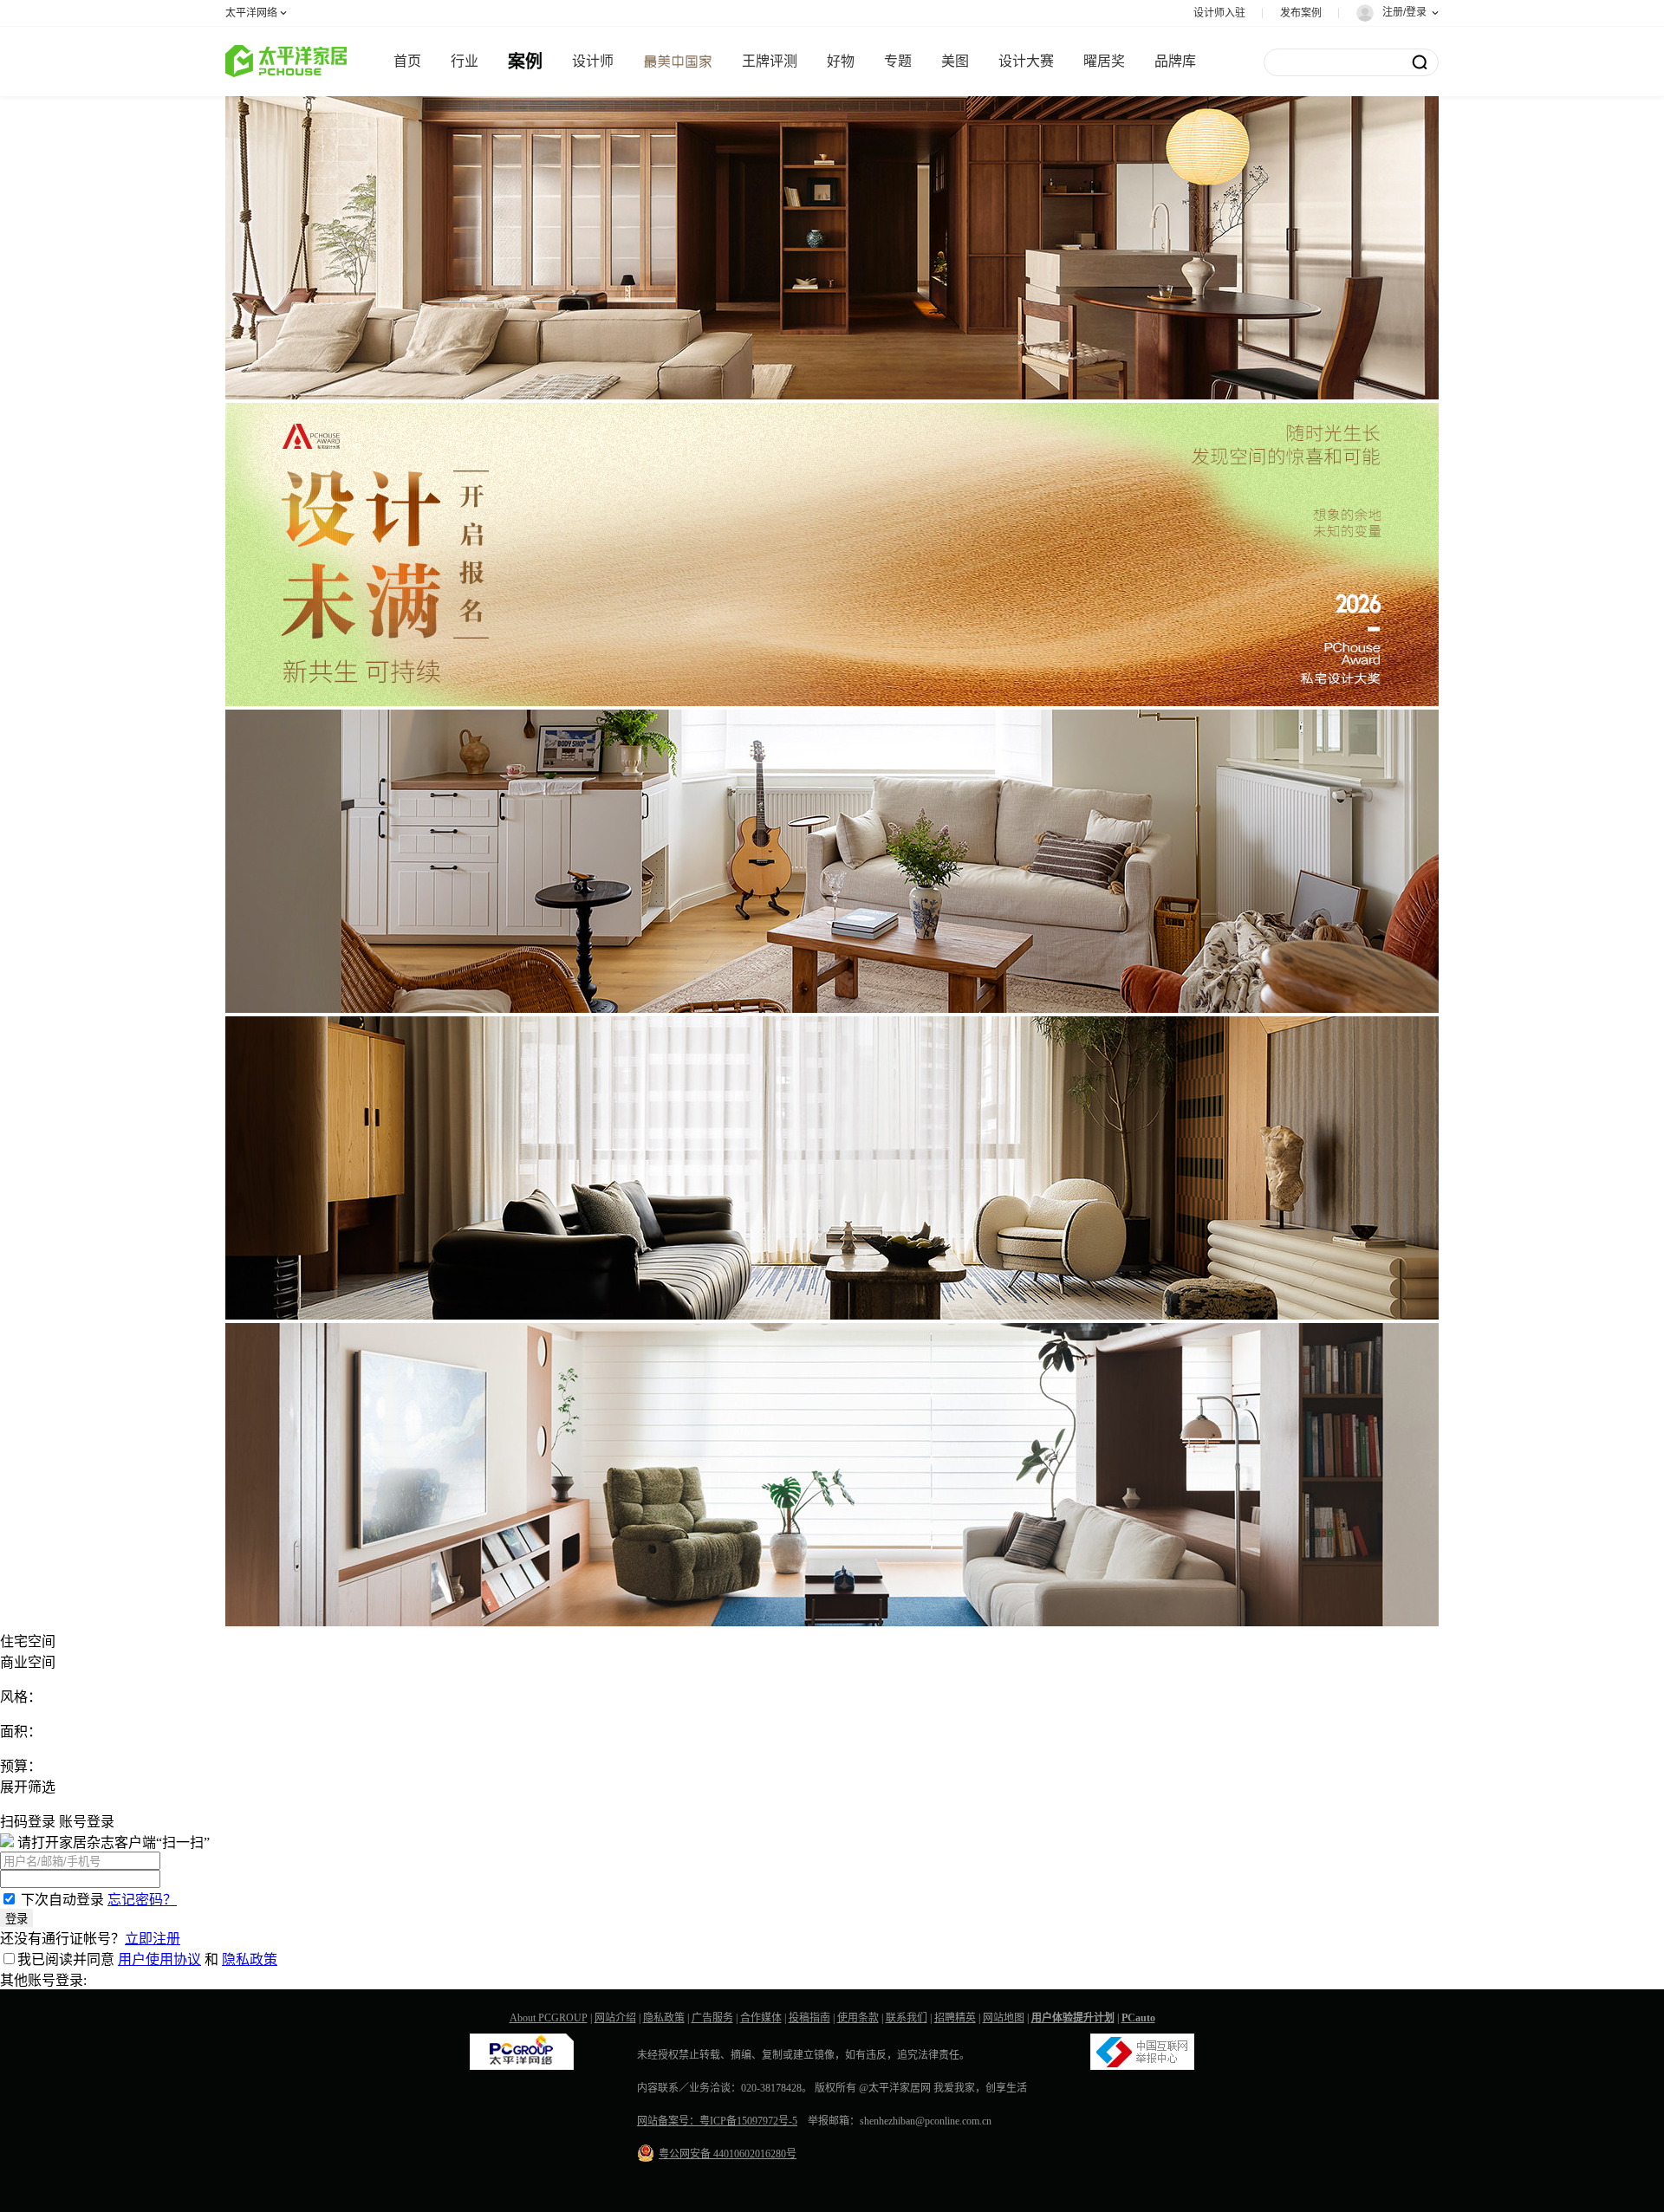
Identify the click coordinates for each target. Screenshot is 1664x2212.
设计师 (593, 61)
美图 (955, 61)
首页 (407, 61)
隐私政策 (250, 1959)
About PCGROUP (549, 2018)
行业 (465, 61)
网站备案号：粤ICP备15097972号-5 (717, 2121)
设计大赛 (1026, 61)
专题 (898, 61)
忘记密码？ (142, 1900)
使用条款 (858, 2018)
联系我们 (907, 2018)
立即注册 (153, 1939)
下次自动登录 (62, 1900)
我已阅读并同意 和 (147, 1959)
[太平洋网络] (522, 2066)
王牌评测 (770, 61)
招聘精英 (955, 2018)
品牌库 (1175, 61)
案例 (525, 62)
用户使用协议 (159, 1959)
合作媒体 (761, 2018)
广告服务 (712, 2018)
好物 (841, 61)
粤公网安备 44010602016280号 (728, 2154)
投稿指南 (809, 2018)
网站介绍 (615, 2018)
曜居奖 (1104, 61)
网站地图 (1004, 2018)
